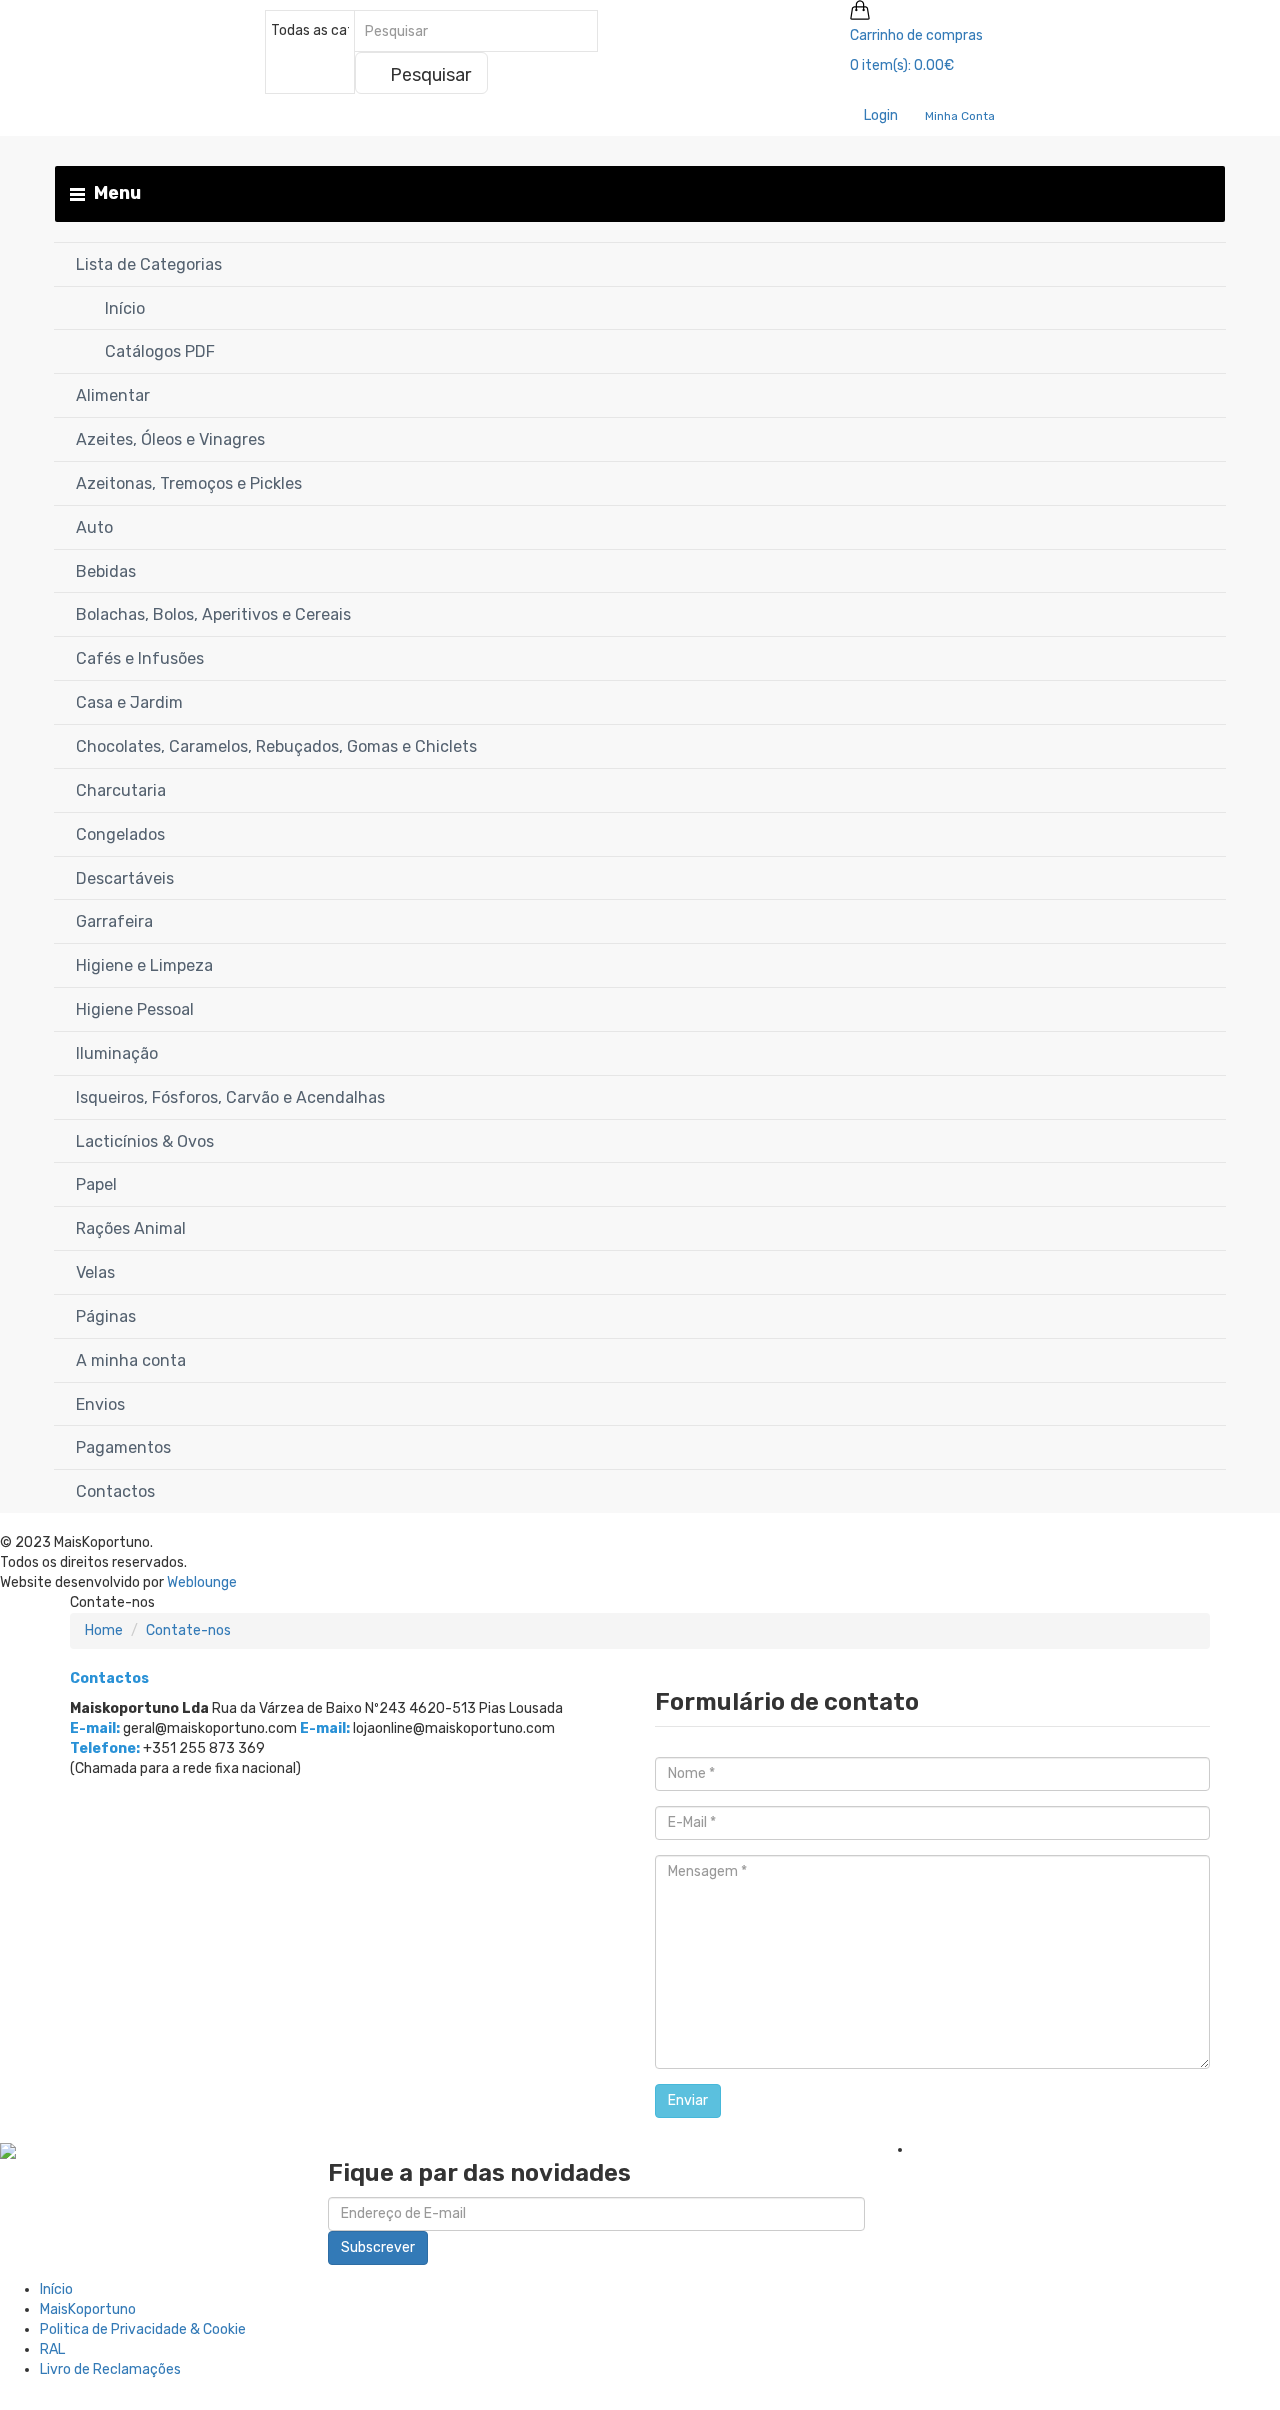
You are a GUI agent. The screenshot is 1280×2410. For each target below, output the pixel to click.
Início (56, 2289)
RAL (52, 2349)
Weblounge (202, 1582)
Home (104, 1630)
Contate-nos (188, 1630)
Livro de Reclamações (110, 2369)
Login (879, 115)
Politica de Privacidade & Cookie (143, 2329)
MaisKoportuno (88, 2309)
